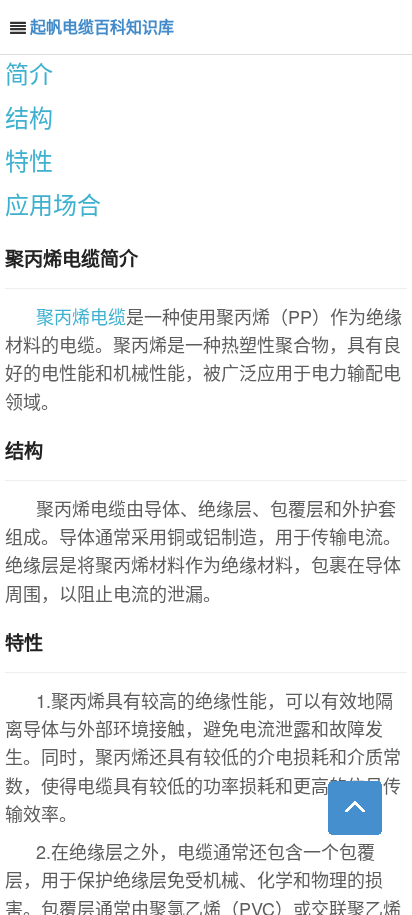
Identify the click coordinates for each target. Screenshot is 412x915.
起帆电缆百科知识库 (102, 26)
